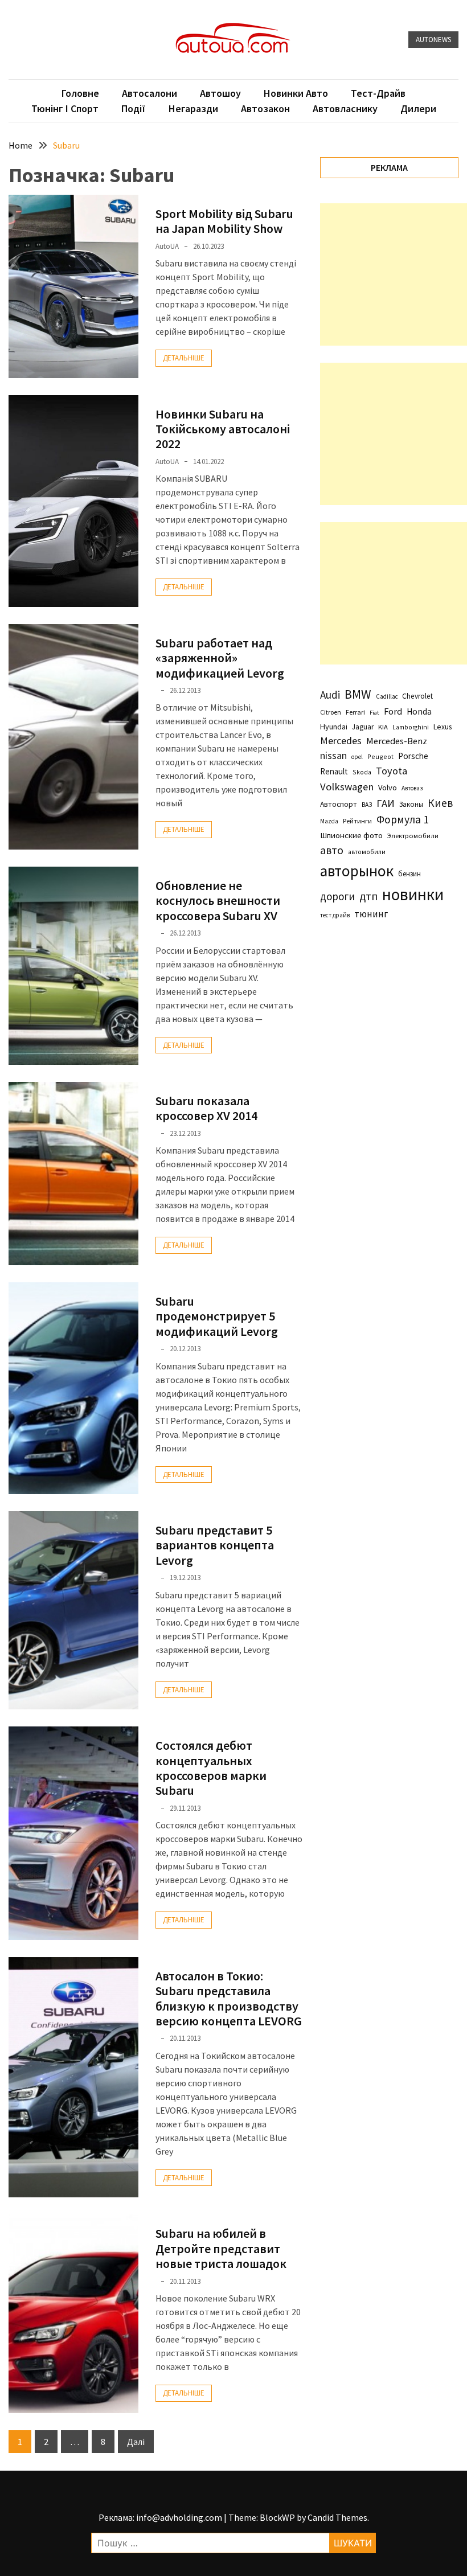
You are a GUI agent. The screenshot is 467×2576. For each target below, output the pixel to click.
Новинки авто (296, 93)
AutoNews (433, 40)
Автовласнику (345, 108)
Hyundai (334, 727)
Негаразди (193, 108)
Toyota (392, 771)
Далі (136, 2442)
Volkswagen (347, 787)
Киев (440, 803)
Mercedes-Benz (397, 741)
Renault (334, 771)
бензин (409, 874)
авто (332, 850)
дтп (368, 896)
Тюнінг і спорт (65, 108)
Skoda (362, 772)
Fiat (374, 713)
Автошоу (220, 93)
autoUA (167, 246)
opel (357, 757)
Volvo (388, 787)
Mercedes (341, 741)
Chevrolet (417, 696)
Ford (393, 711)
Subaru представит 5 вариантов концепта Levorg (215, 1545)
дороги (337, 896)
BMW (358, 694)
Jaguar (363, 727)
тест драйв (335, 915)
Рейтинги (357, 821)
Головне (80, 93)
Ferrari (355, 712)
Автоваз (412, 788)
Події (134, 108)
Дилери (418, 108)
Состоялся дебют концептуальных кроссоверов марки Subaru (211, 1768)
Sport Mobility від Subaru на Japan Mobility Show (224, 221)
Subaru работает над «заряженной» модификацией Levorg (220, 658)
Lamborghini (411, 727)
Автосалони (149, 93)
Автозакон (265, 108)
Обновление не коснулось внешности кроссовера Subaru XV (218, 901)
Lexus (443, 727)
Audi (330, 695)
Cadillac (387, 696)
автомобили (367, 852)
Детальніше (184, 358)
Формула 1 (403, 819)
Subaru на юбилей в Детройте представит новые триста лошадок (221, 2248)
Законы (411, 804)
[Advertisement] (394, 274)
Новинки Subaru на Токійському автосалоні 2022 (223, 429)
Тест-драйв (378, 93)
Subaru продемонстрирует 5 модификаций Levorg (217, 1316)
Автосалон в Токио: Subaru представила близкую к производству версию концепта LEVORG (229, 1998)
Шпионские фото (351, 835)
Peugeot (380, 756)
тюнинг (371, 914)
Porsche (413, 756)
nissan (333, 756)
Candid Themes (337, 2517)
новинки (413, 894)
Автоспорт (339, 804)
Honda (419, 711)
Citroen (331, 712)
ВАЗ (367, 805)
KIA (383, 727)
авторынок (357, 871)
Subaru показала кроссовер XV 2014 (206, 1108)
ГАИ (386, 803)
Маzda (329, 821)
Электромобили (413, 836)
